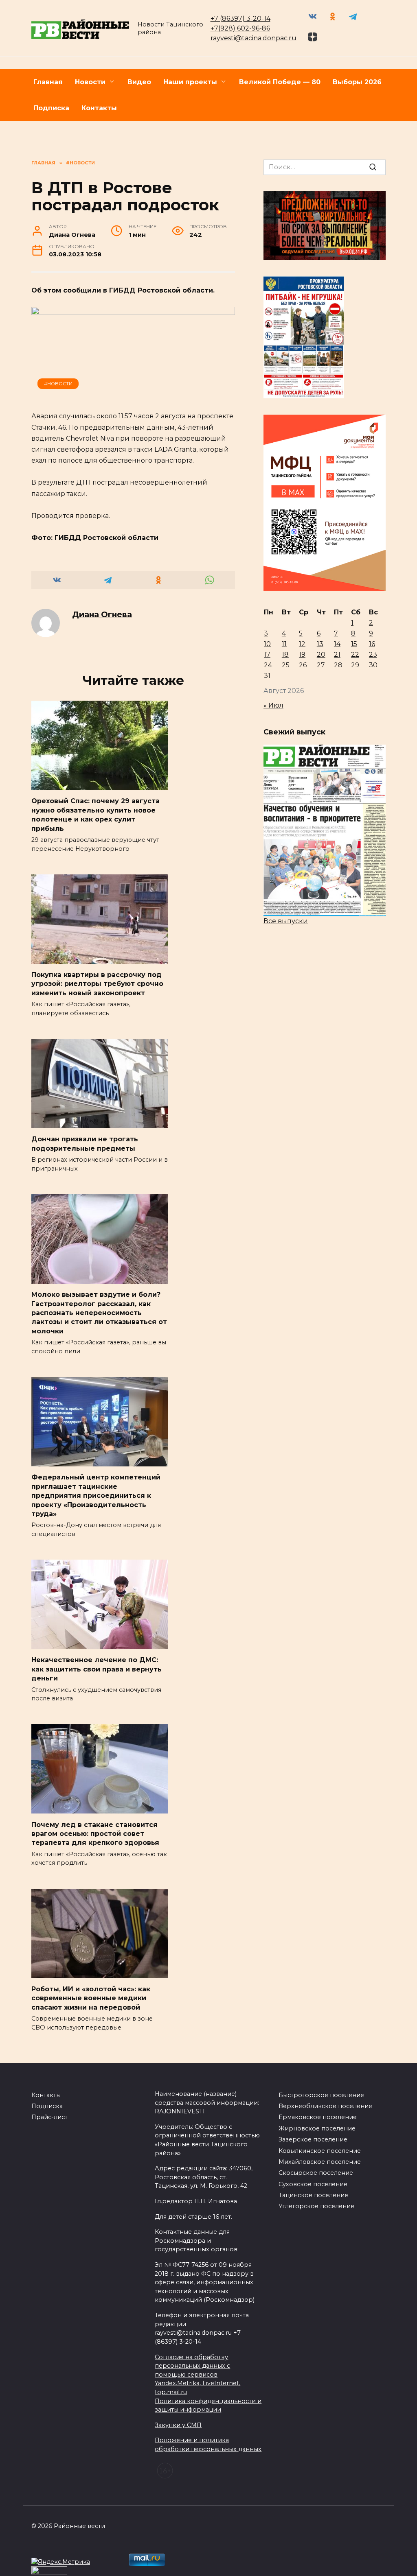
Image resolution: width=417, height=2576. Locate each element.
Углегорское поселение (316, 2206)
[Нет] (407, 2554)
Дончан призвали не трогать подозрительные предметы (85, 1144)
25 (286, 665)
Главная (48, 82)
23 (373, 654)
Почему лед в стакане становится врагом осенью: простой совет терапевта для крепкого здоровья (95, 1833)
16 (372, 644)
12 (302, 644)
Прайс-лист (49, 2117)
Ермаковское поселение (318, 2117)
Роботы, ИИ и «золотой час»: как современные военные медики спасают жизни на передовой (91, 1998)
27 (321, 665)
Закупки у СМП (178, 2425)
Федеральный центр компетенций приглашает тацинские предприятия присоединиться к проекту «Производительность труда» (96, 1496)
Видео (139, 82)
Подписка (51, 108)
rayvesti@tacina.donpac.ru (253, 38)
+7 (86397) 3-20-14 (240, 19)
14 (337, 644)
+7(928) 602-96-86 (240, 28)
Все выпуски (286, 921)
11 (284, 644)
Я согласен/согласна (211, 2564)
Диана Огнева (102, 614)
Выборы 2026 (357, 82)
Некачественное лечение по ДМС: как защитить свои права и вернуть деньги (97, 1669)
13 (320, 644)
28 (338, 665)
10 (267, 644)
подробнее (189, 2543)
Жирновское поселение (317, 2128)
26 (303, 665)
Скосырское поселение (316, 2173)
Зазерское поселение (313, 2139)
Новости (90, 82)
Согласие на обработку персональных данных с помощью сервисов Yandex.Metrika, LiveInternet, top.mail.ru (198, 2375)
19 (302, 654)
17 (267, 654)
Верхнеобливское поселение (325, 2106)
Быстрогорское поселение (321, 2095)
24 (268, 665)
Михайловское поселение (320, 2162)
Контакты (99, 108)
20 (321, 654)
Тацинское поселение (313, 2195)
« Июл (273, 705)
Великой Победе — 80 (280, 82)
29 (355, 665)
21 (337, 654)
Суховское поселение (313, 2184)
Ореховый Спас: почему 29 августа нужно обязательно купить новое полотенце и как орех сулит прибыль (95, 815)
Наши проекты (190, 82)
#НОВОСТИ (58, 384)
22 (355, 654)
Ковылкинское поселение (320, 2151)
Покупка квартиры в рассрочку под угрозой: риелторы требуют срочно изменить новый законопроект (97, 984)
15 (354, 644)
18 (285, 654)
